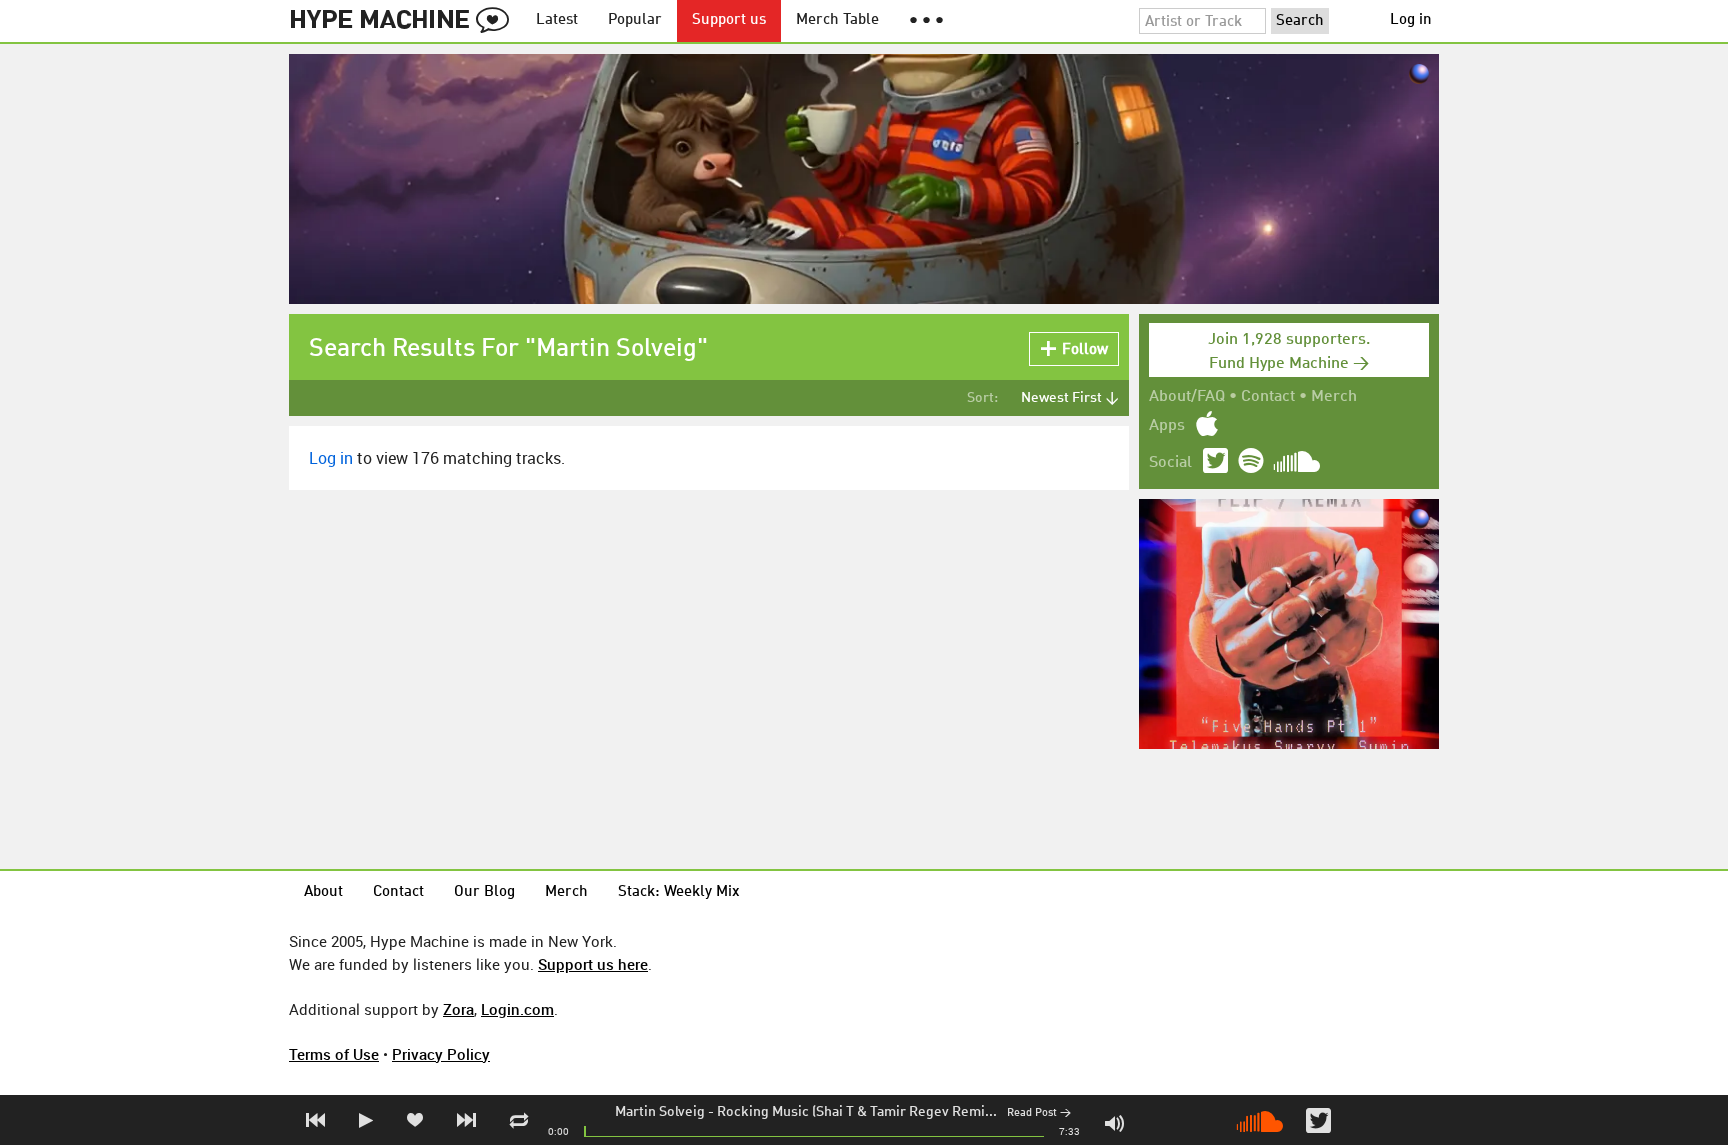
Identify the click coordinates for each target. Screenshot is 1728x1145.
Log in (1411, 20)
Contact (1268, 397)
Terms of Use (334, 1054)
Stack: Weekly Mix (679, 892)
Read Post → (1039, 1113)
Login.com (517, 1009)
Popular (635, 20)
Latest (557, 20)
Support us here (593, 964)
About (323, 892)
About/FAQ (1187, 397)
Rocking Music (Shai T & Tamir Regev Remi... (857, 1112)
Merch (1334, 397)
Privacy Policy (441, 1054)
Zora (458, 1009)
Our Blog (484, 892)
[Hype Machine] (405, 21)
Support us (729, 20)
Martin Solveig (660, 1112)
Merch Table (837, 20)
